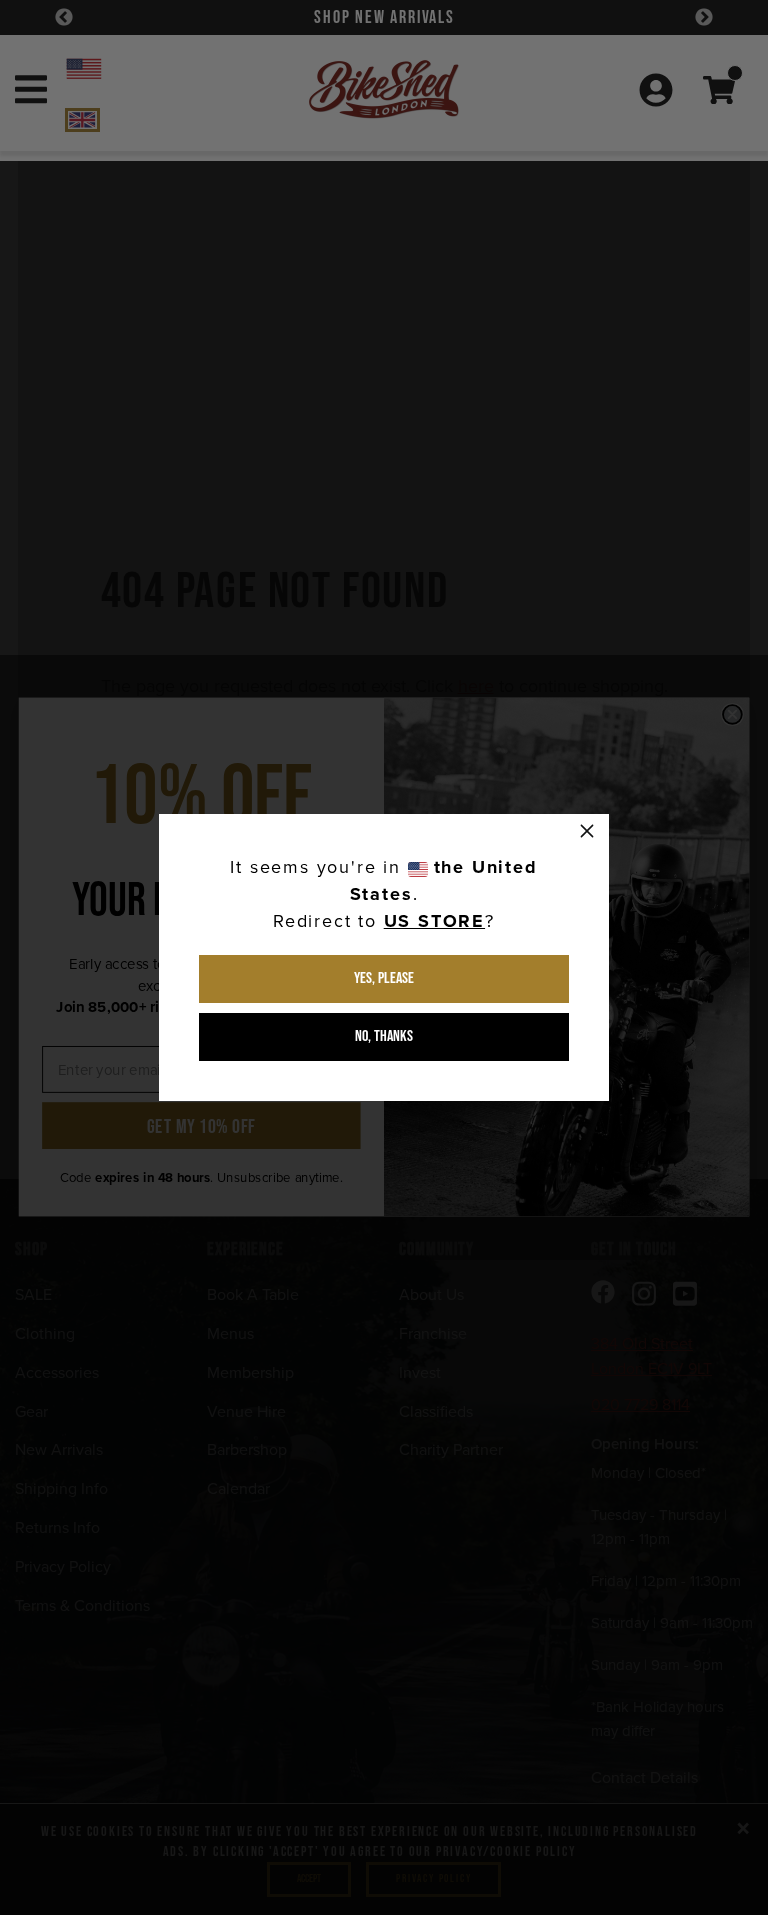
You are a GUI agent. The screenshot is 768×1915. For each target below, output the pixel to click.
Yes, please (384, 978)
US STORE (434, 921)
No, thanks (384, 1036)
